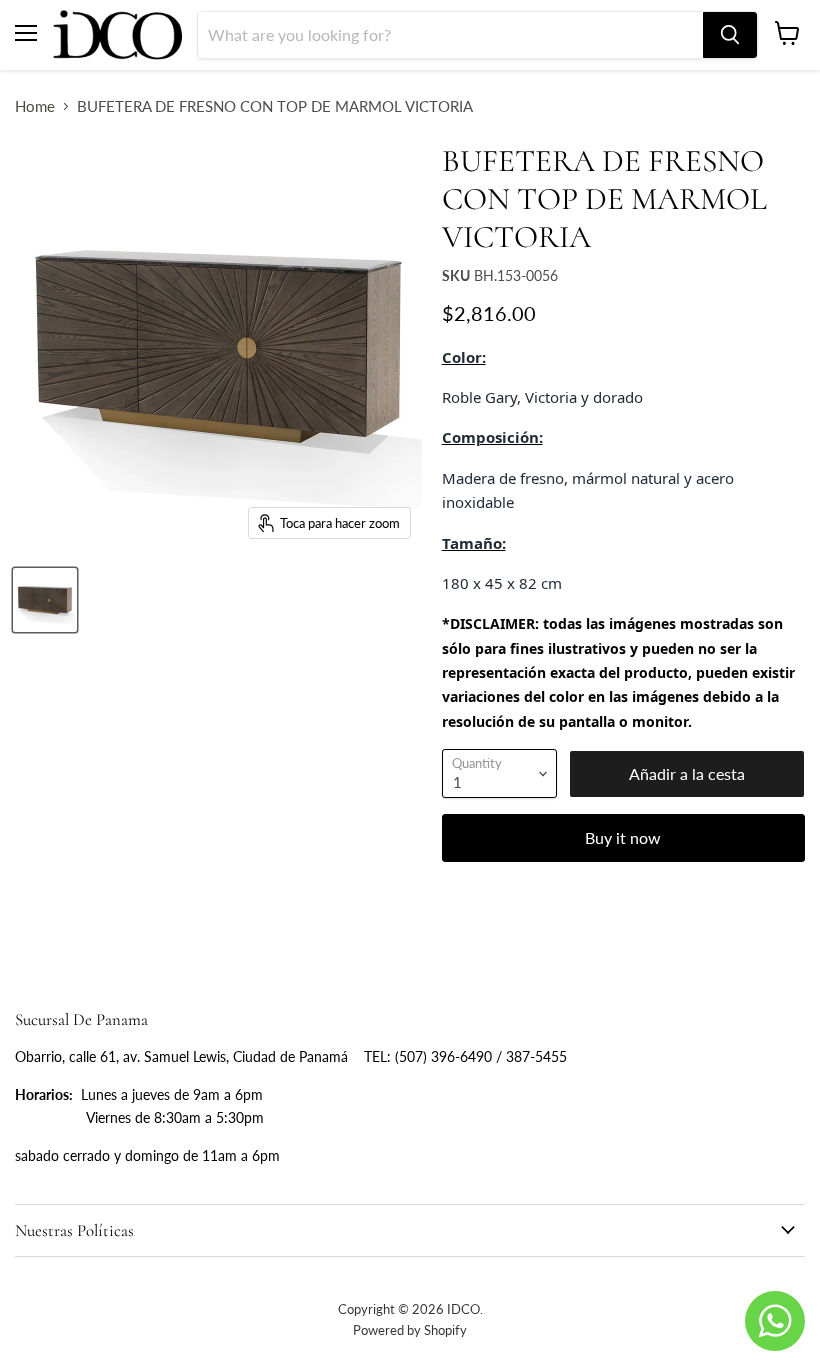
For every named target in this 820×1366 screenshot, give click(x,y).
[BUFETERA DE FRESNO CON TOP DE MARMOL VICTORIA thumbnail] (45, 600)
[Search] (730, 35)
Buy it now (623, 837)
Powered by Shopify (410, 1330)
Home (35, 106)
